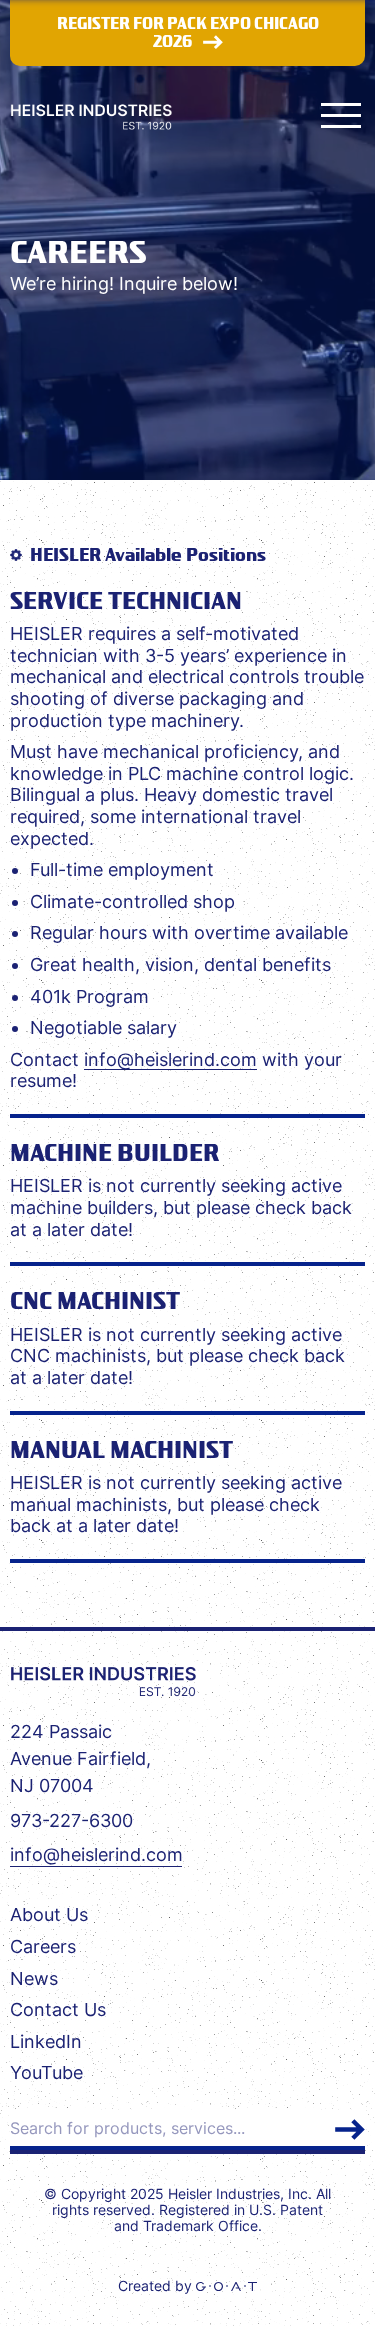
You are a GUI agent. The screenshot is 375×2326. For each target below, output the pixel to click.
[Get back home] (103, 1681)
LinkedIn (46, 2041)
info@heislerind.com (170, 1059)
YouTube (46, 2072)
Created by (157, 2286)
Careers (43, 1946)
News (34, 1978)
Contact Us (58, 2009)
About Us (49, 1914)
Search (350, 2130)
